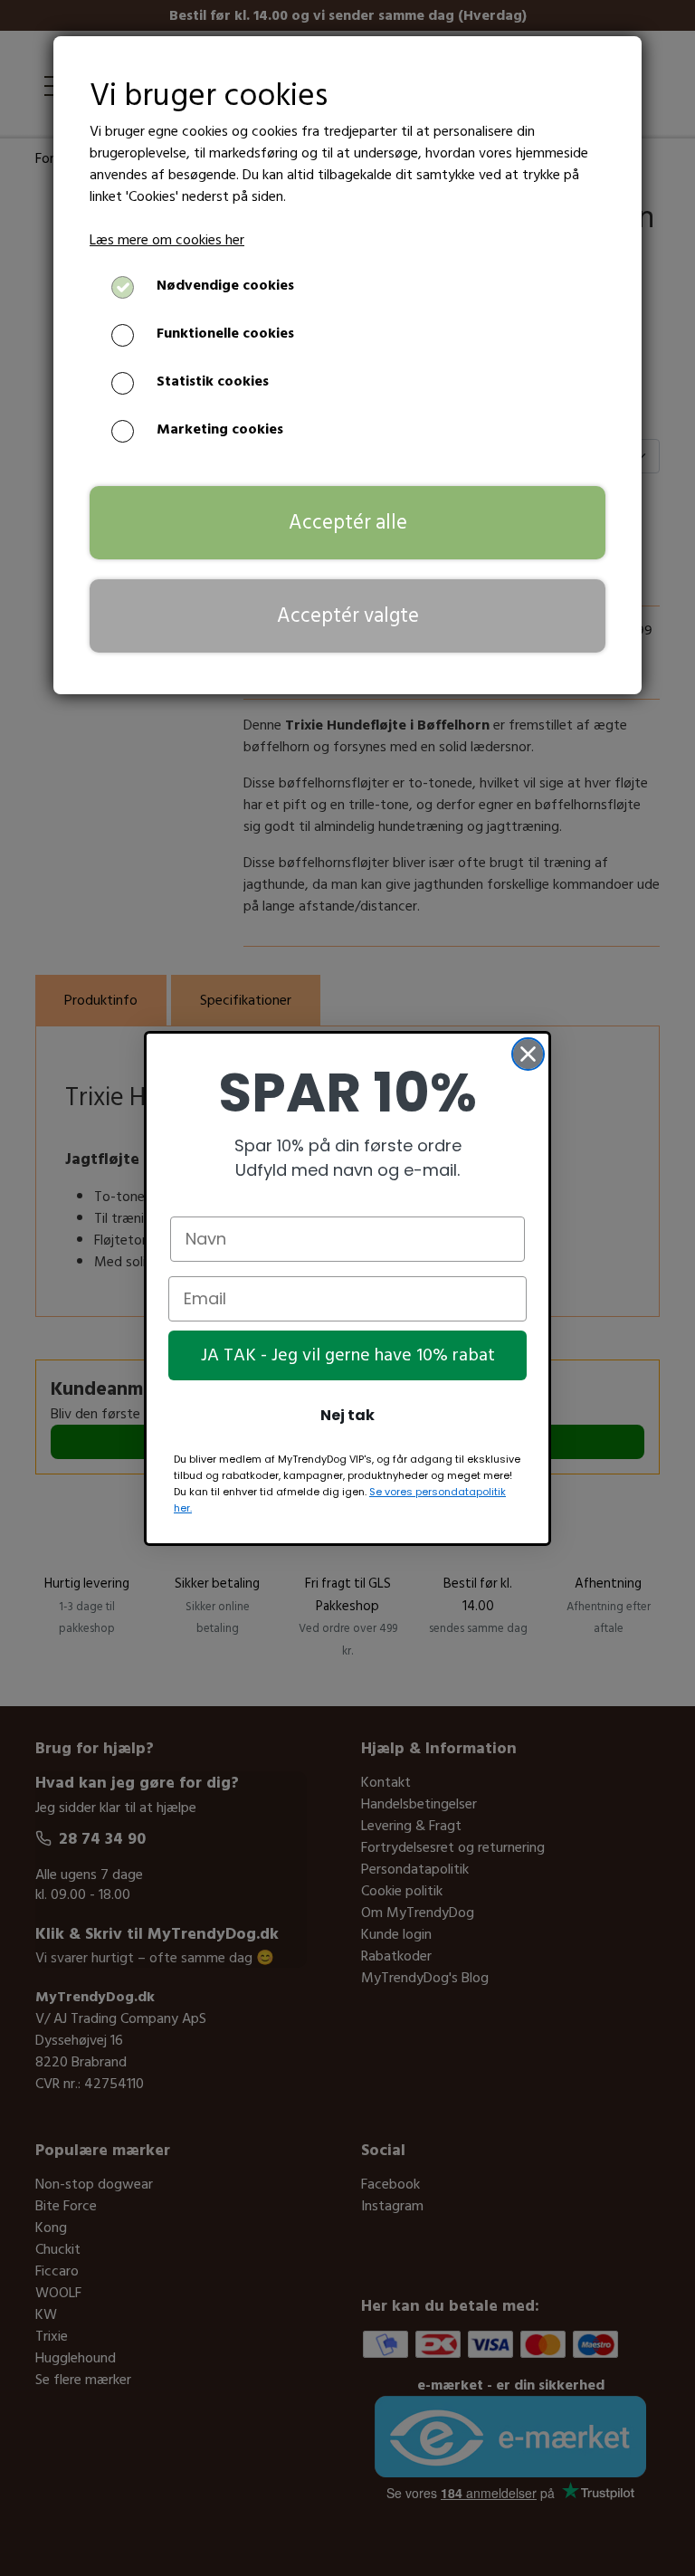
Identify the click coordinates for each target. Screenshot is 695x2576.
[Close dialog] (528, 1054)
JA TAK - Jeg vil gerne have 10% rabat (348, 1355)
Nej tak (347, 1415)
